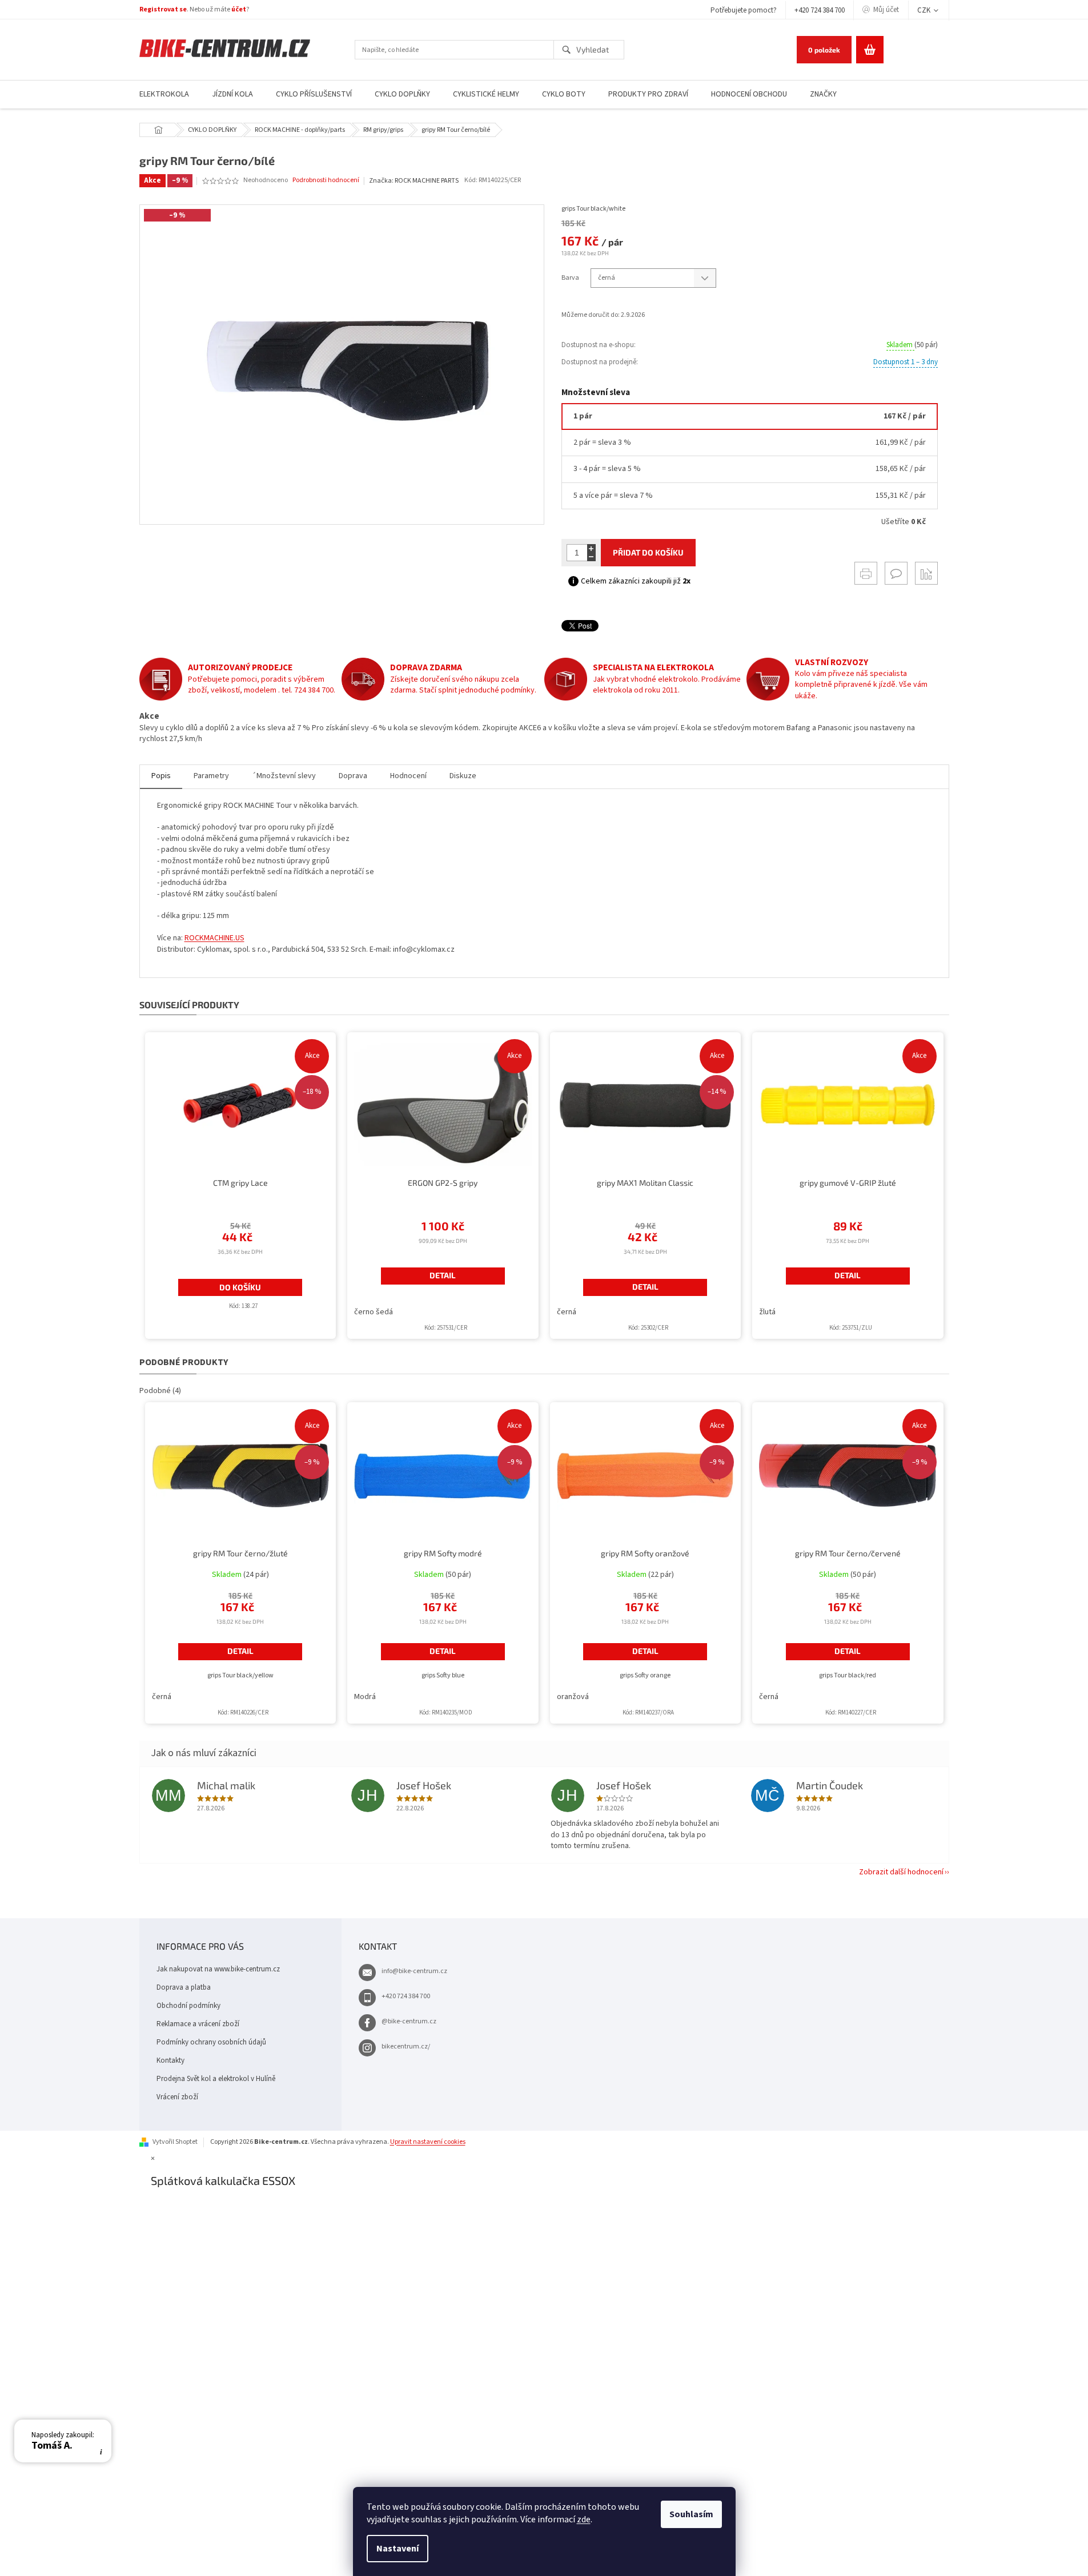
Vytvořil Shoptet (175, 2142)
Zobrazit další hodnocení (901, 1872)
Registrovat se (163, 9)
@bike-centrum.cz (409, 2021)
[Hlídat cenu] (926, 573)
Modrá (365, 1697)
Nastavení (398, 2549)
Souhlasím (691, 2514)
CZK (925, 10)
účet (239, 9)
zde (584, 2519)
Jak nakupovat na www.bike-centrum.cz (218, 1969)
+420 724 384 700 (820, 10)
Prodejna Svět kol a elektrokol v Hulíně (216, 2079)
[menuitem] (164, 94)
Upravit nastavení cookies (428, 2142)
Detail (443, 1275)
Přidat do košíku (648, 552)
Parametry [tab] (211, 776)
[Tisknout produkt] (866, 573)
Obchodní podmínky (188, 2006)
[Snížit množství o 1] (591, 557)
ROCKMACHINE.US (214, 938)
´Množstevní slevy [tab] (284, 776)
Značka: (414, 181)
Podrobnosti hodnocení (326, 180)
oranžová (573, 1697)
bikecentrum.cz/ (406, 2046)
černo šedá (374, 1312)
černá (567, 1312)
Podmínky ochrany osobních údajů (211, 2042)
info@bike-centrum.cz (414, 1971)
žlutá (767, 1312)
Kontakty (170, 2060)
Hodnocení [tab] (408, 776)
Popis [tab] (161, 776)
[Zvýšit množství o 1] (591, 548)
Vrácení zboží (177, 2097)
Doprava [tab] (353, 776)
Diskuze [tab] (463, 776)
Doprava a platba (184, 1987)
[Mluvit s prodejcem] (896, 573)
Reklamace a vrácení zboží (198, 2024)
